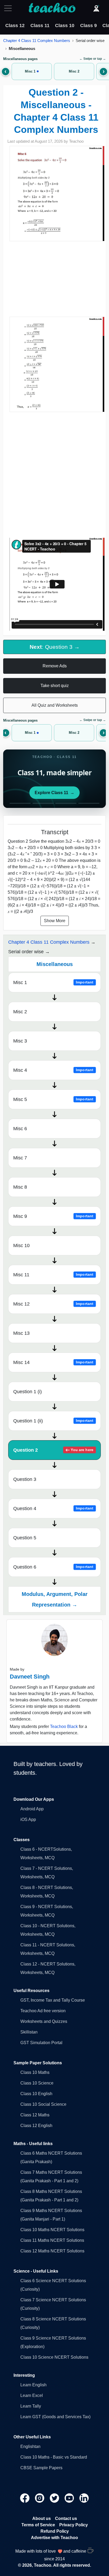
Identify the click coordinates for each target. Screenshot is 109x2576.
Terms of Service (38, 2525)
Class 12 (15, 26)
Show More (55, 921)
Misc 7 (20, 1158)
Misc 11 (53, 1275)
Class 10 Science (37, 2083)
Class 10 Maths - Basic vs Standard (54, 2457)
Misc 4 (53, 1070)
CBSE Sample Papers (41, 2468)
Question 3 (25, 1479)
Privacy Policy (74, 2525)
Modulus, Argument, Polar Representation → (55, 1599)
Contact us (66, 2518)
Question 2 (53, 1450)
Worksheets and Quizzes (44, 2021)
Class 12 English (36, 2126)
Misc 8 (20, 1187)
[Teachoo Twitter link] (55, 2498)
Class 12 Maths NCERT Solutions (52, 2251)
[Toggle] (10, 8)
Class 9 (88, 26)
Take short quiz (55, 686)
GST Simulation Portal (41, 2043)
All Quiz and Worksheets (55, 705)
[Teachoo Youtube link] (70, 2498)
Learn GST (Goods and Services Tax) (55, 2417)
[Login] (96, 8)
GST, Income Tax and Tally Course (53, 2000)
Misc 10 (21, 1245)
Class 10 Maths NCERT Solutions (52, 2230)
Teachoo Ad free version (43, 2011)
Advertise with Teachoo (54, 2538)
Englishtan (30, 2446)
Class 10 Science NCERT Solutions (54, 2357)
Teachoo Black (64, 1726)
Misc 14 (53, 1362)
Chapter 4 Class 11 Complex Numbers (37, 41)
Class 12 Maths (35, 2115)
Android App (32, 1809)
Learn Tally (31, 2406)
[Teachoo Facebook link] (25, 2498)
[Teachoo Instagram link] (40, 2498)
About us (42, 2518)
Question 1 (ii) (53, 1421)
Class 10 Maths (35, 2072)
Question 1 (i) (28, 1392)
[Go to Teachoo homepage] (52, 8)
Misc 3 (20, 1041)
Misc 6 (20, 1129)
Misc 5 (53, 1099)
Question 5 (25, 1538)
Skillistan (29, 2032)
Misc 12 (53, 1304)
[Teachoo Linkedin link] (84, 2498)
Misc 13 (21, 1333)
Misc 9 (53, 1216)
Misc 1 (53, 982)
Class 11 (40, 26)
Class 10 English (36, 2094)
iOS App (28, 1819)
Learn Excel (32, 2395)
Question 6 (53, 1567)
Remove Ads (55, 666)
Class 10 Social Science (43, 2104)
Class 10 (65, 26)
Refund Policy (55, 2531)
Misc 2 (20, 1012)
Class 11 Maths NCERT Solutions (52, 2240)
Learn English (33, 2385)
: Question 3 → (55, 647)
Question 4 (53, 1509)
